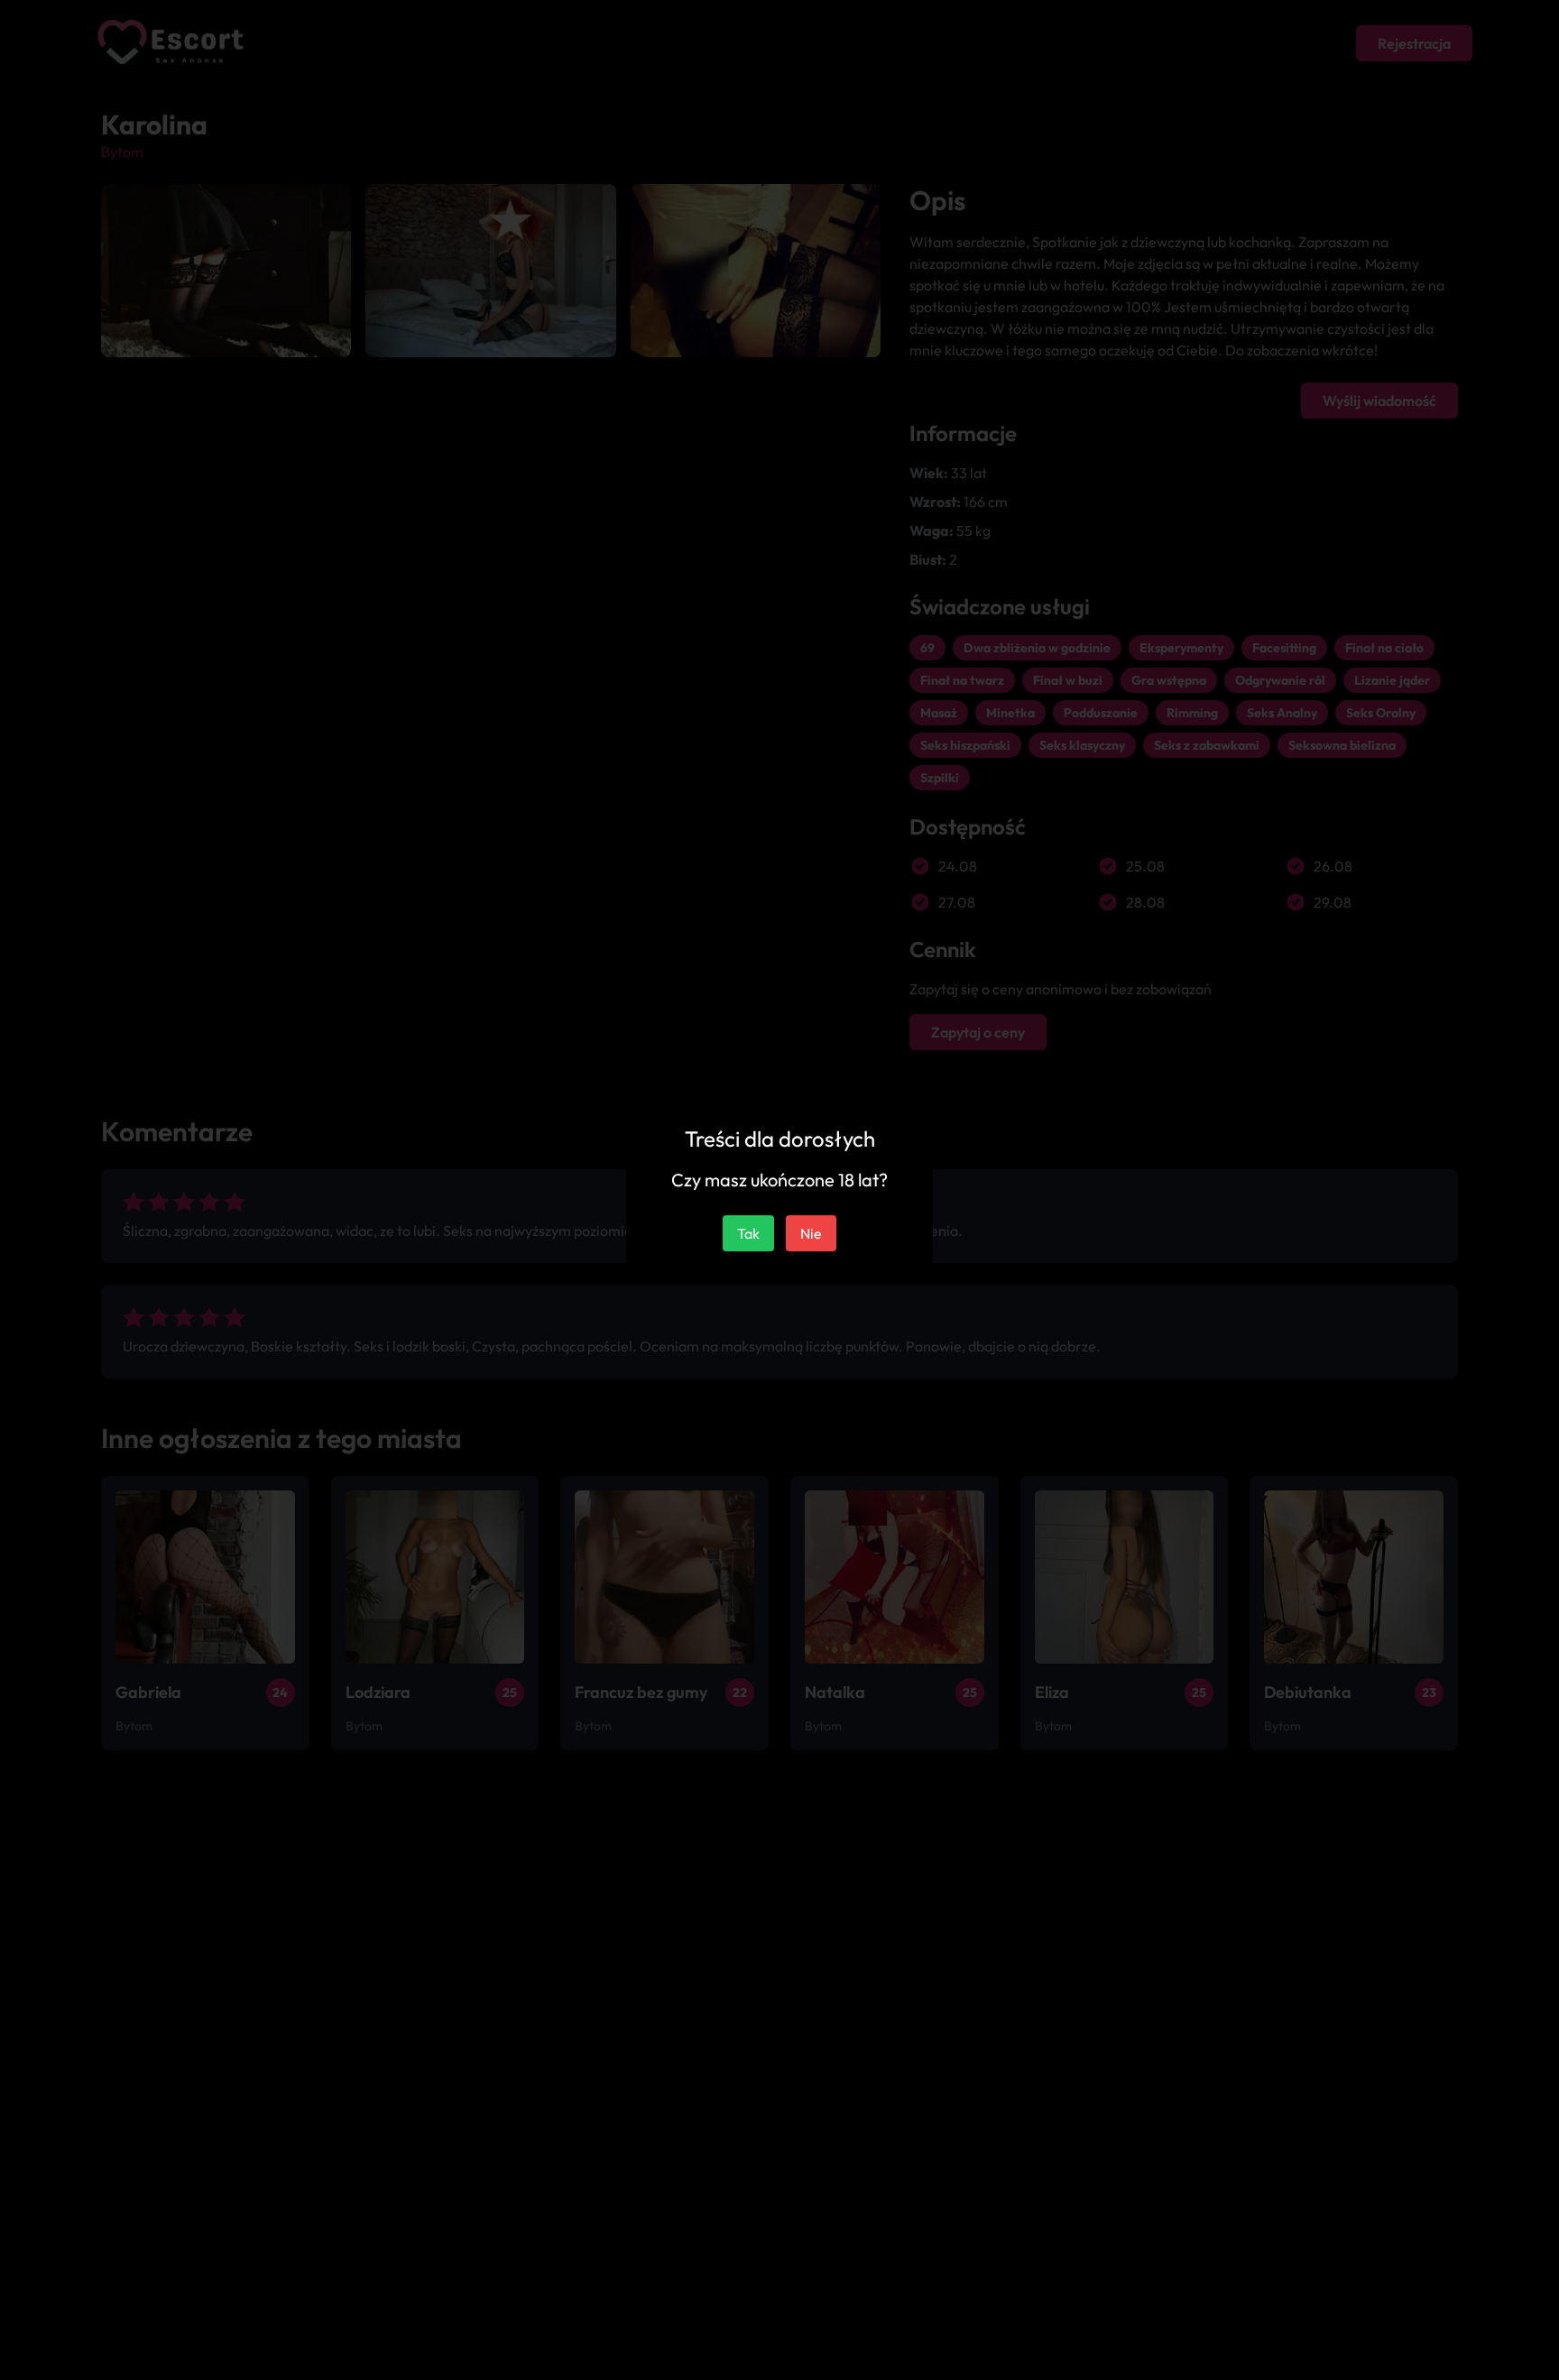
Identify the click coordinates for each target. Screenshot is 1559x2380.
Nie (811, 1233)
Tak (748, 1233)
